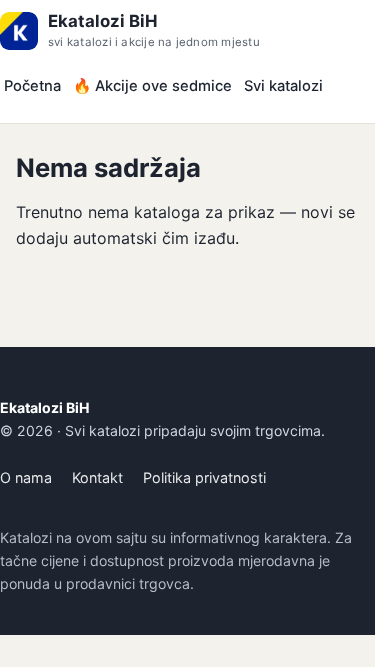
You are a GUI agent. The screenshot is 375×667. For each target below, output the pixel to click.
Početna (32, 86)
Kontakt (97, 477)
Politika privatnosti (204, 477)
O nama (26, 477)
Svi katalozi (283, 86)
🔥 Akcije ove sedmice (152, 86)
